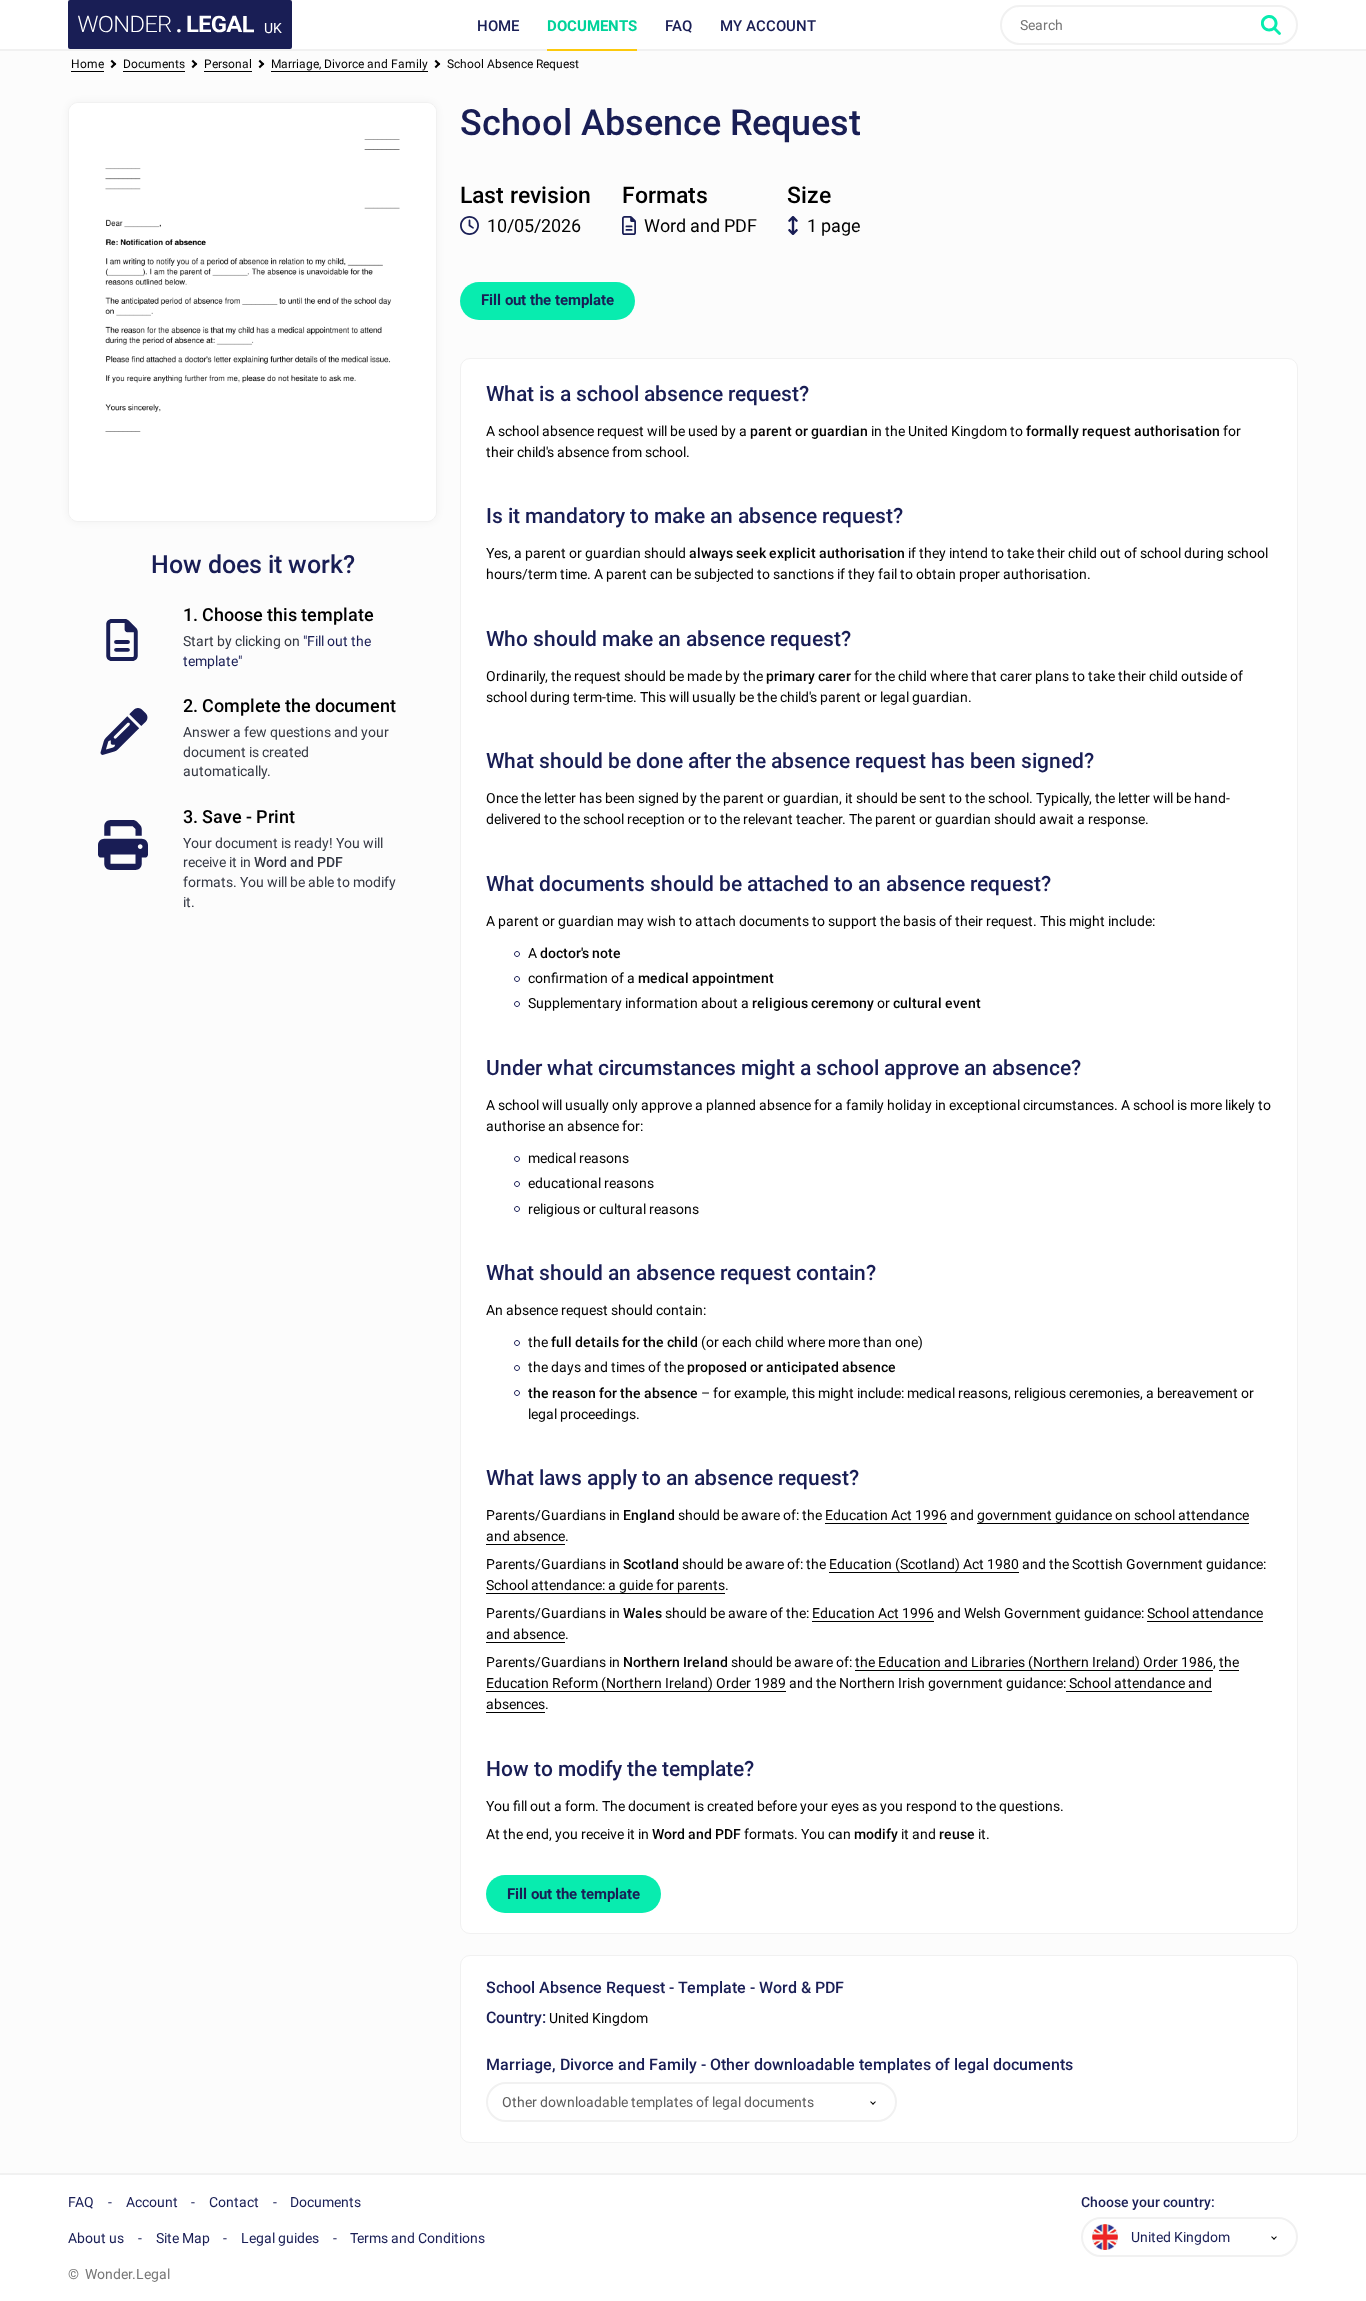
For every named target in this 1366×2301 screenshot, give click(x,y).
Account (152, 2202)
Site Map (183, 2238)
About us (96, 2238)
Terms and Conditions (417, 2238)
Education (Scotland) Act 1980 (924, 1564)
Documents (592, 26)
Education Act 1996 (886, 1515)
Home (498, 26)
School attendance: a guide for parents (605, 1585)
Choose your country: (1148, 2202)
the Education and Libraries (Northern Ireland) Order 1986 (1034, 1662)
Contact (234, 2202)
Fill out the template (547, 300)
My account (768, 26)
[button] (873, 2102)
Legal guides (280, 2238)
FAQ (678, 26)
